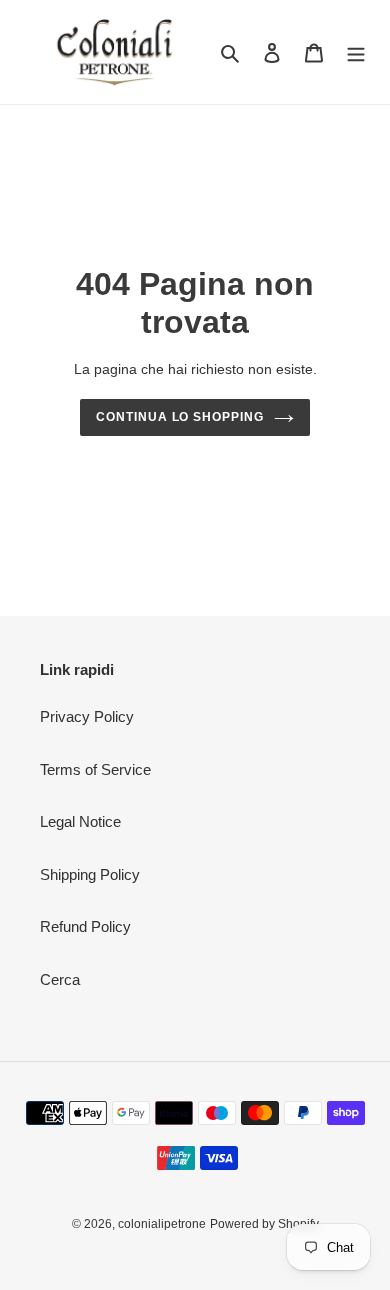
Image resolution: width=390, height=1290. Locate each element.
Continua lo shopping (180, 417)
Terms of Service (95, 769)
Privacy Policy (87, 716)
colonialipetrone (162, 1224)
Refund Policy (85, 926)
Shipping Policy (90, 874)
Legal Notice (80, 821)
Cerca (60, 979)
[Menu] (356, 52)
